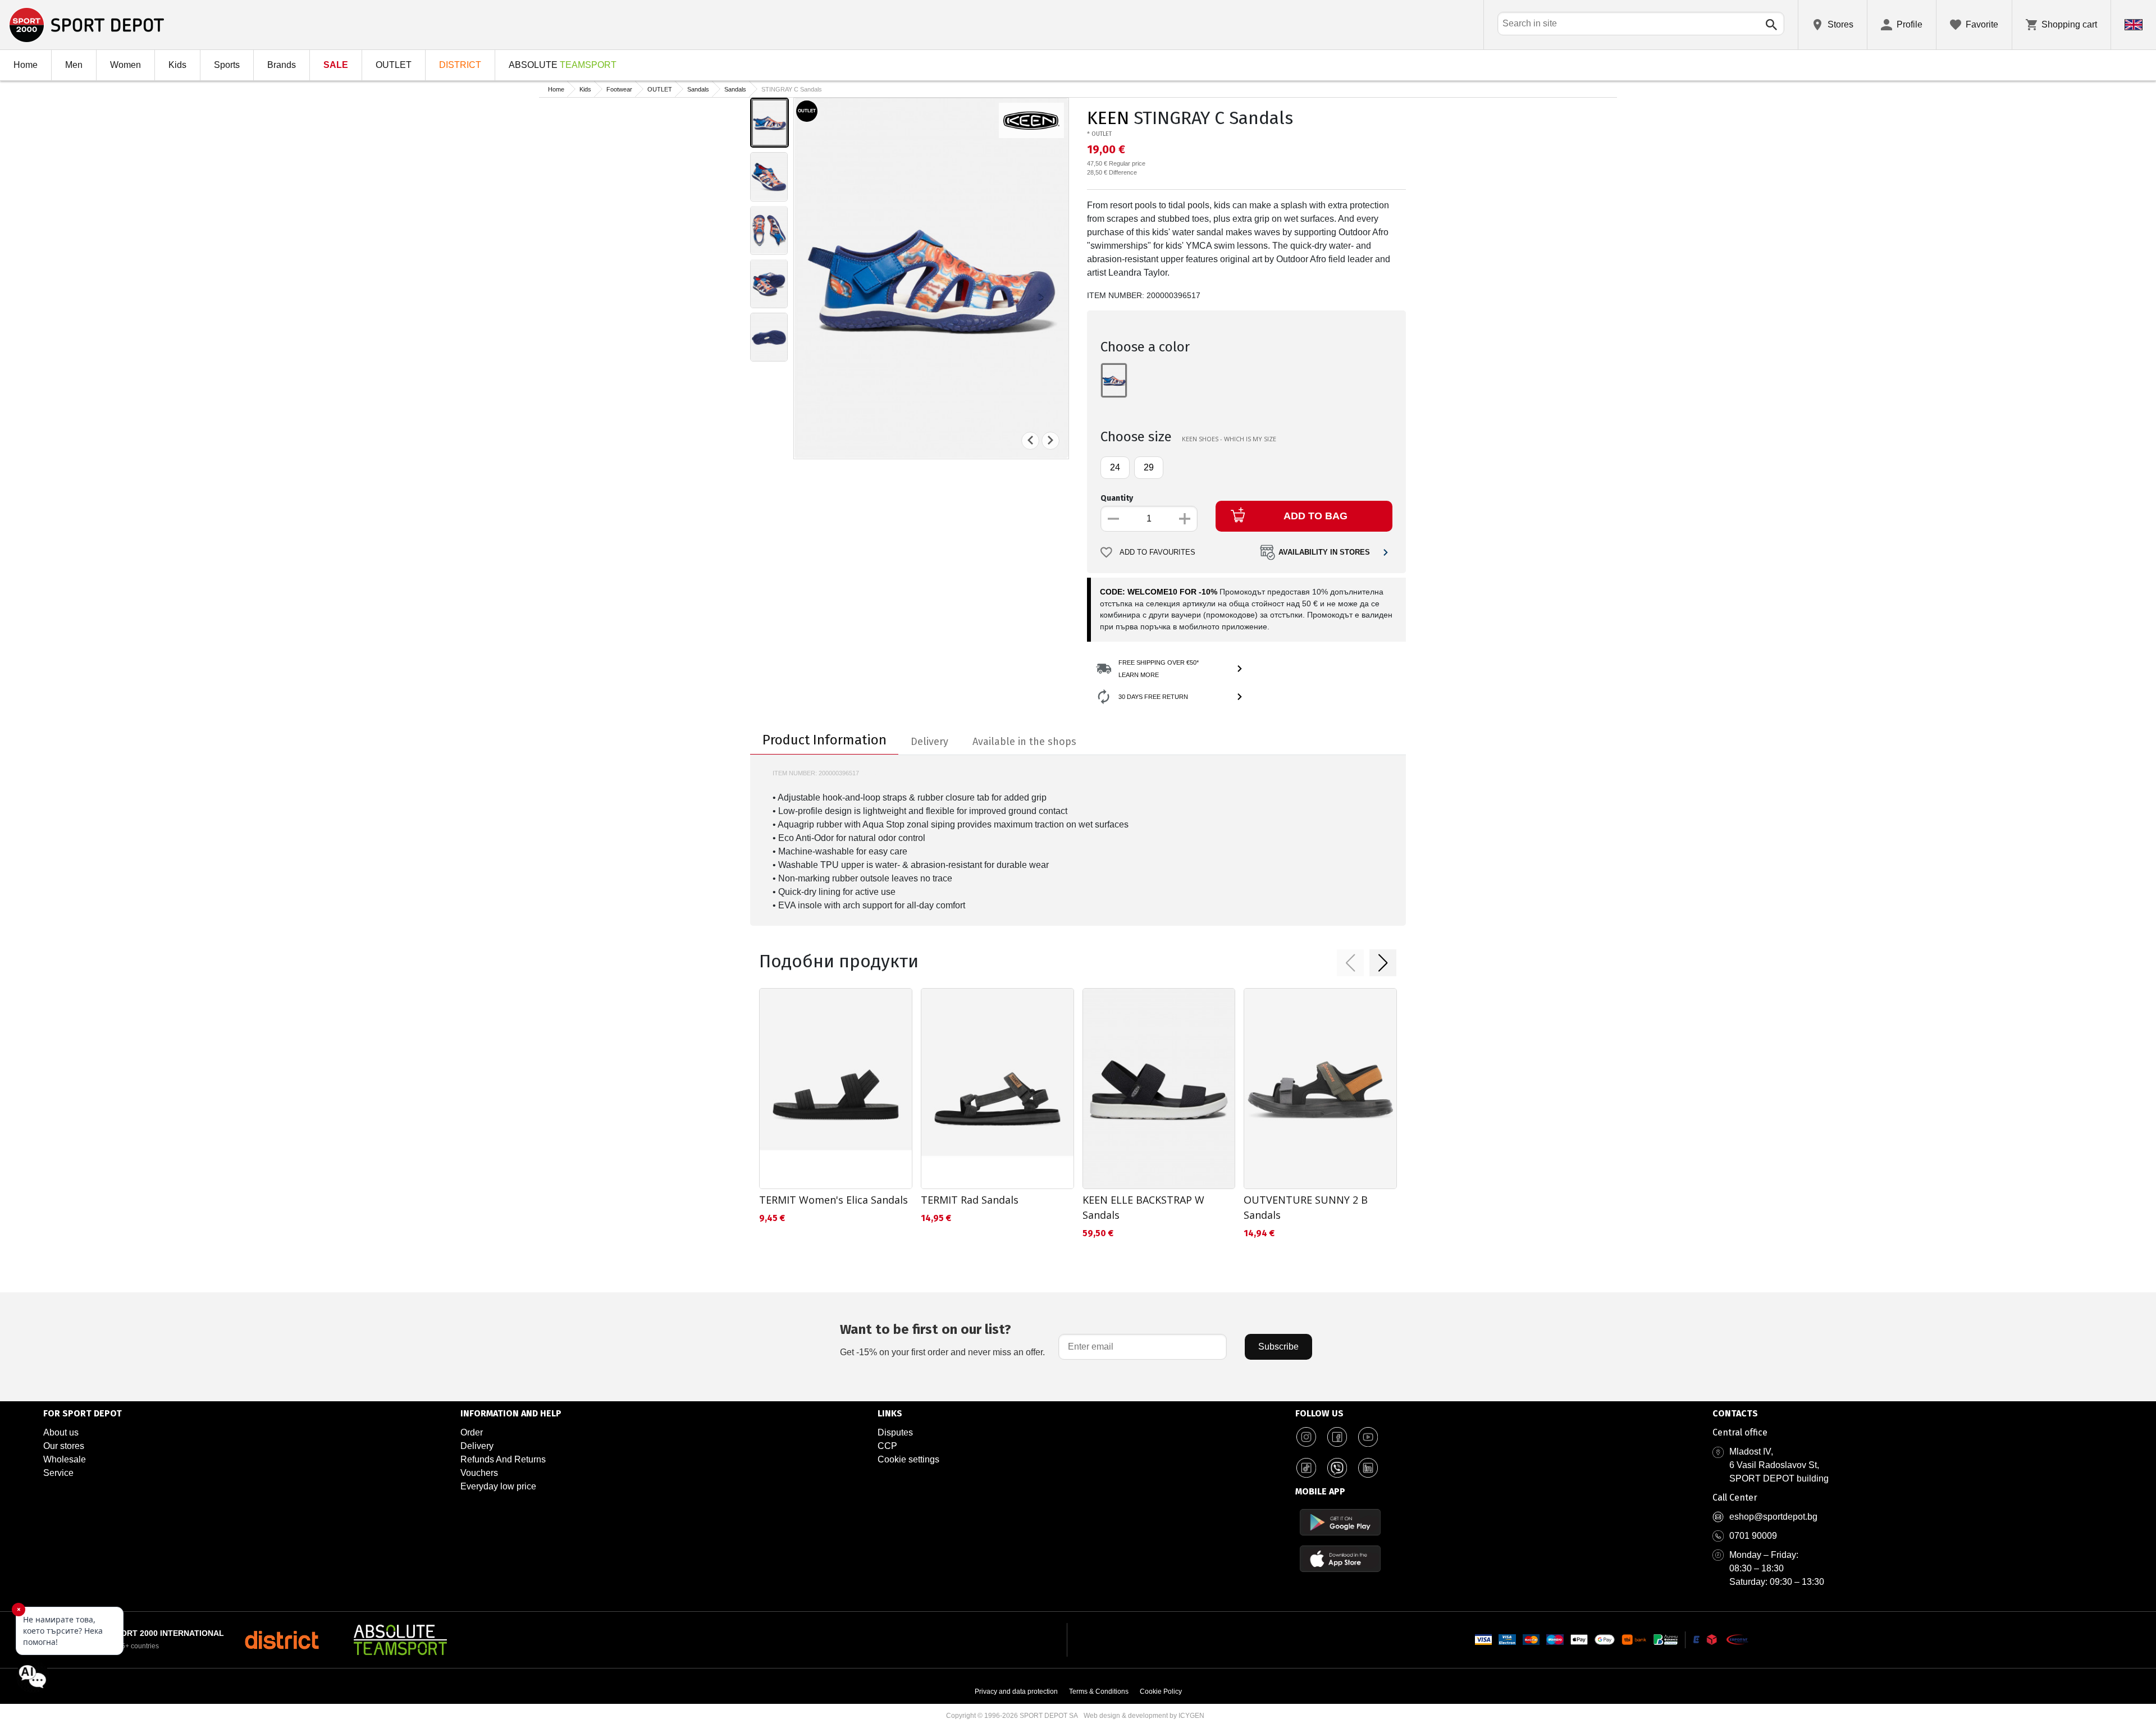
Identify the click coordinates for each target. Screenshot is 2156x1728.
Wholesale (65, 1459)
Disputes (895, 1432)
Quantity (1117, 498)
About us (61, 1432)
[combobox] (1641, 24)
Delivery (477, 1446)
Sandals (698, 89)
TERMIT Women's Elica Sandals (833, 1200)
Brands (282, 65)
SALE (336, 65)
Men (74, 65)
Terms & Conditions (1099, 1692)
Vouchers (479, 1473)
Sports (227, 65)
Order (472, 1432)
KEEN (1108, 118)
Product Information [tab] (825, 740)
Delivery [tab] (929, 742)
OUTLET (394, 65)
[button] (1350, 963)
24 (1115, 467)
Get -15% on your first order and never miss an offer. (942, 1339)
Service (58, 1473)
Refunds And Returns (503, 1459)
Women (125, 65)
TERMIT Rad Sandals (970, 1200)
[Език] (2134, 25)
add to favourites (1157, 552)
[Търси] (1771, 25)
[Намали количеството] (1113, 519)
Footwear (619, 89)
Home (26, 65)
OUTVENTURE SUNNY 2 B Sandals (1306, 1207)
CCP (887, 1446)
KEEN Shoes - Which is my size (1229, 439)
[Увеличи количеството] (1185, 519)
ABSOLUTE (563, 65)
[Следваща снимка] (1050, 440)
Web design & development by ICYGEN (1144, 1716)
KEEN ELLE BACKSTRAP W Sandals (1143, 1207)
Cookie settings (908, 1459)
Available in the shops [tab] (1024, 742)
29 (1149, 467)
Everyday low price (498, 1486)
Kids (177, 65)
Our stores (64, 1446)
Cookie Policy (1161, 1692)
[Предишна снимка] (1030, 440)
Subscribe (1278, 1347)
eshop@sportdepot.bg (1773, 1517)
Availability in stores (1324, 552)
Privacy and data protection (1016, 1692)
